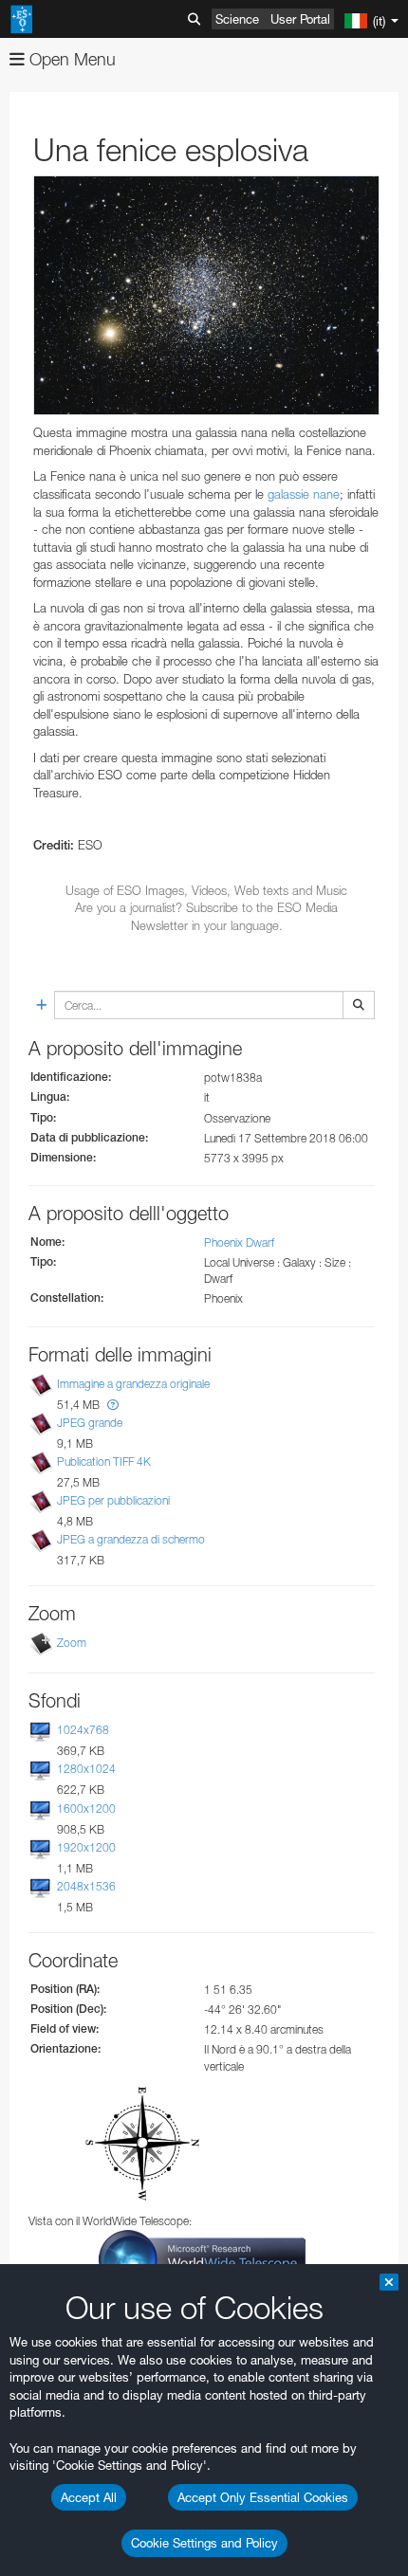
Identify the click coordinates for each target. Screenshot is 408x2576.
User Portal (300, 19)
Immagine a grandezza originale (133, 1384)
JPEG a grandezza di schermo (131, 1539)
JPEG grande (90, 1423)
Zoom (72, 1643)
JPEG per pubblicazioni (113, 1500)
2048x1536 (86, 1886)
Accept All (89, 2497)
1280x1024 (86, 1770)
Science (237, 19)
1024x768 (83, 1730)
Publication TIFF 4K (104, 1462)
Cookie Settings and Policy (204, 2543)
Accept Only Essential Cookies (263, 2497)
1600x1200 (86, 1809)
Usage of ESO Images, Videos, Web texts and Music (206, 890)
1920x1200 (86, 1847)
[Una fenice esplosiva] (206, 295)
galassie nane (304, 494)
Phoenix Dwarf (239, 1242)
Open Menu (70, 59)
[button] (113, 1405)
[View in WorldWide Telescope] (202, 2258)
